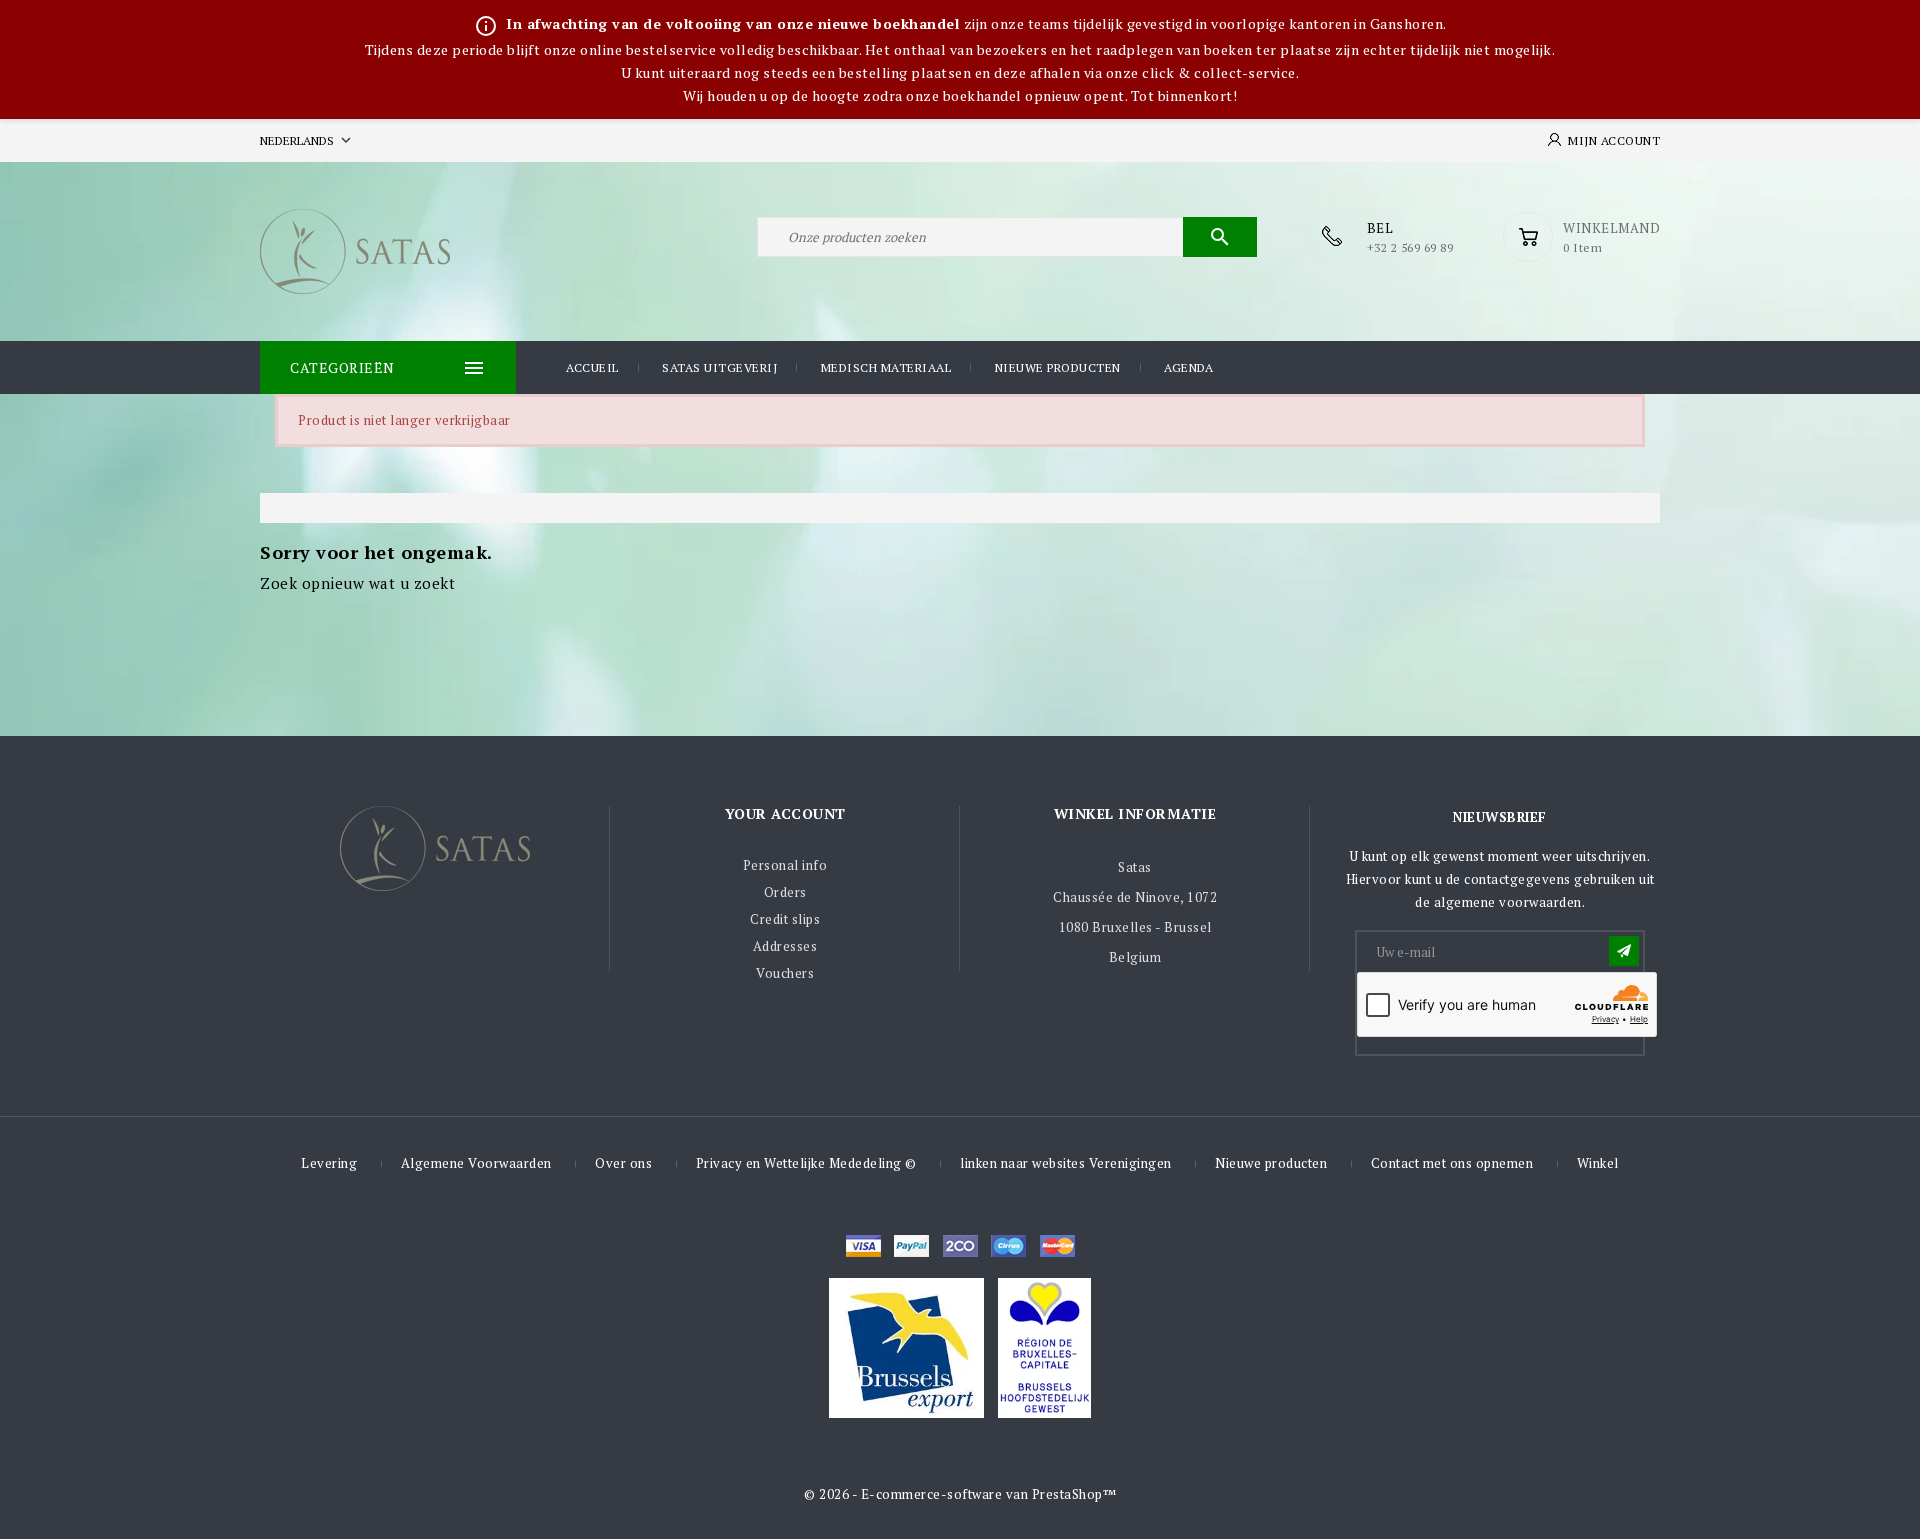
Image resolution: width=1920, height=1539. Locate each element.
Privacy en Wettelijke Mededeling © (806, 1163)
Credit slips (785, 919)
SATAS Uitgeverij (719, 367)
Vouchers (785, 973)
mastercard (1008, 1246)
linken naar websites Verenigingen (1066, 1163)
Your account (785, 813)
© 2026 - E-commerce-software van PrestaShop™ (960, 1494)
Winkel (1598, 1163)
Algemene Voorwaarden (476, 1163)
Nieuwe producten (1058, 367)
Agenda (1188, 367)
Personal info (785, 865)
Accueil (592, 367)
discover (911, 1246)
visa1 (1057, 1246)
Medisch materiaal (886, 367)
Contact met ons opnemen (1452, 1163)
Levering (329, 1163)
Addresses (785, 946)
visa (863, 1246)
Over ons (623, 1163)
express (960, 1246)
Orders (785, 892)
